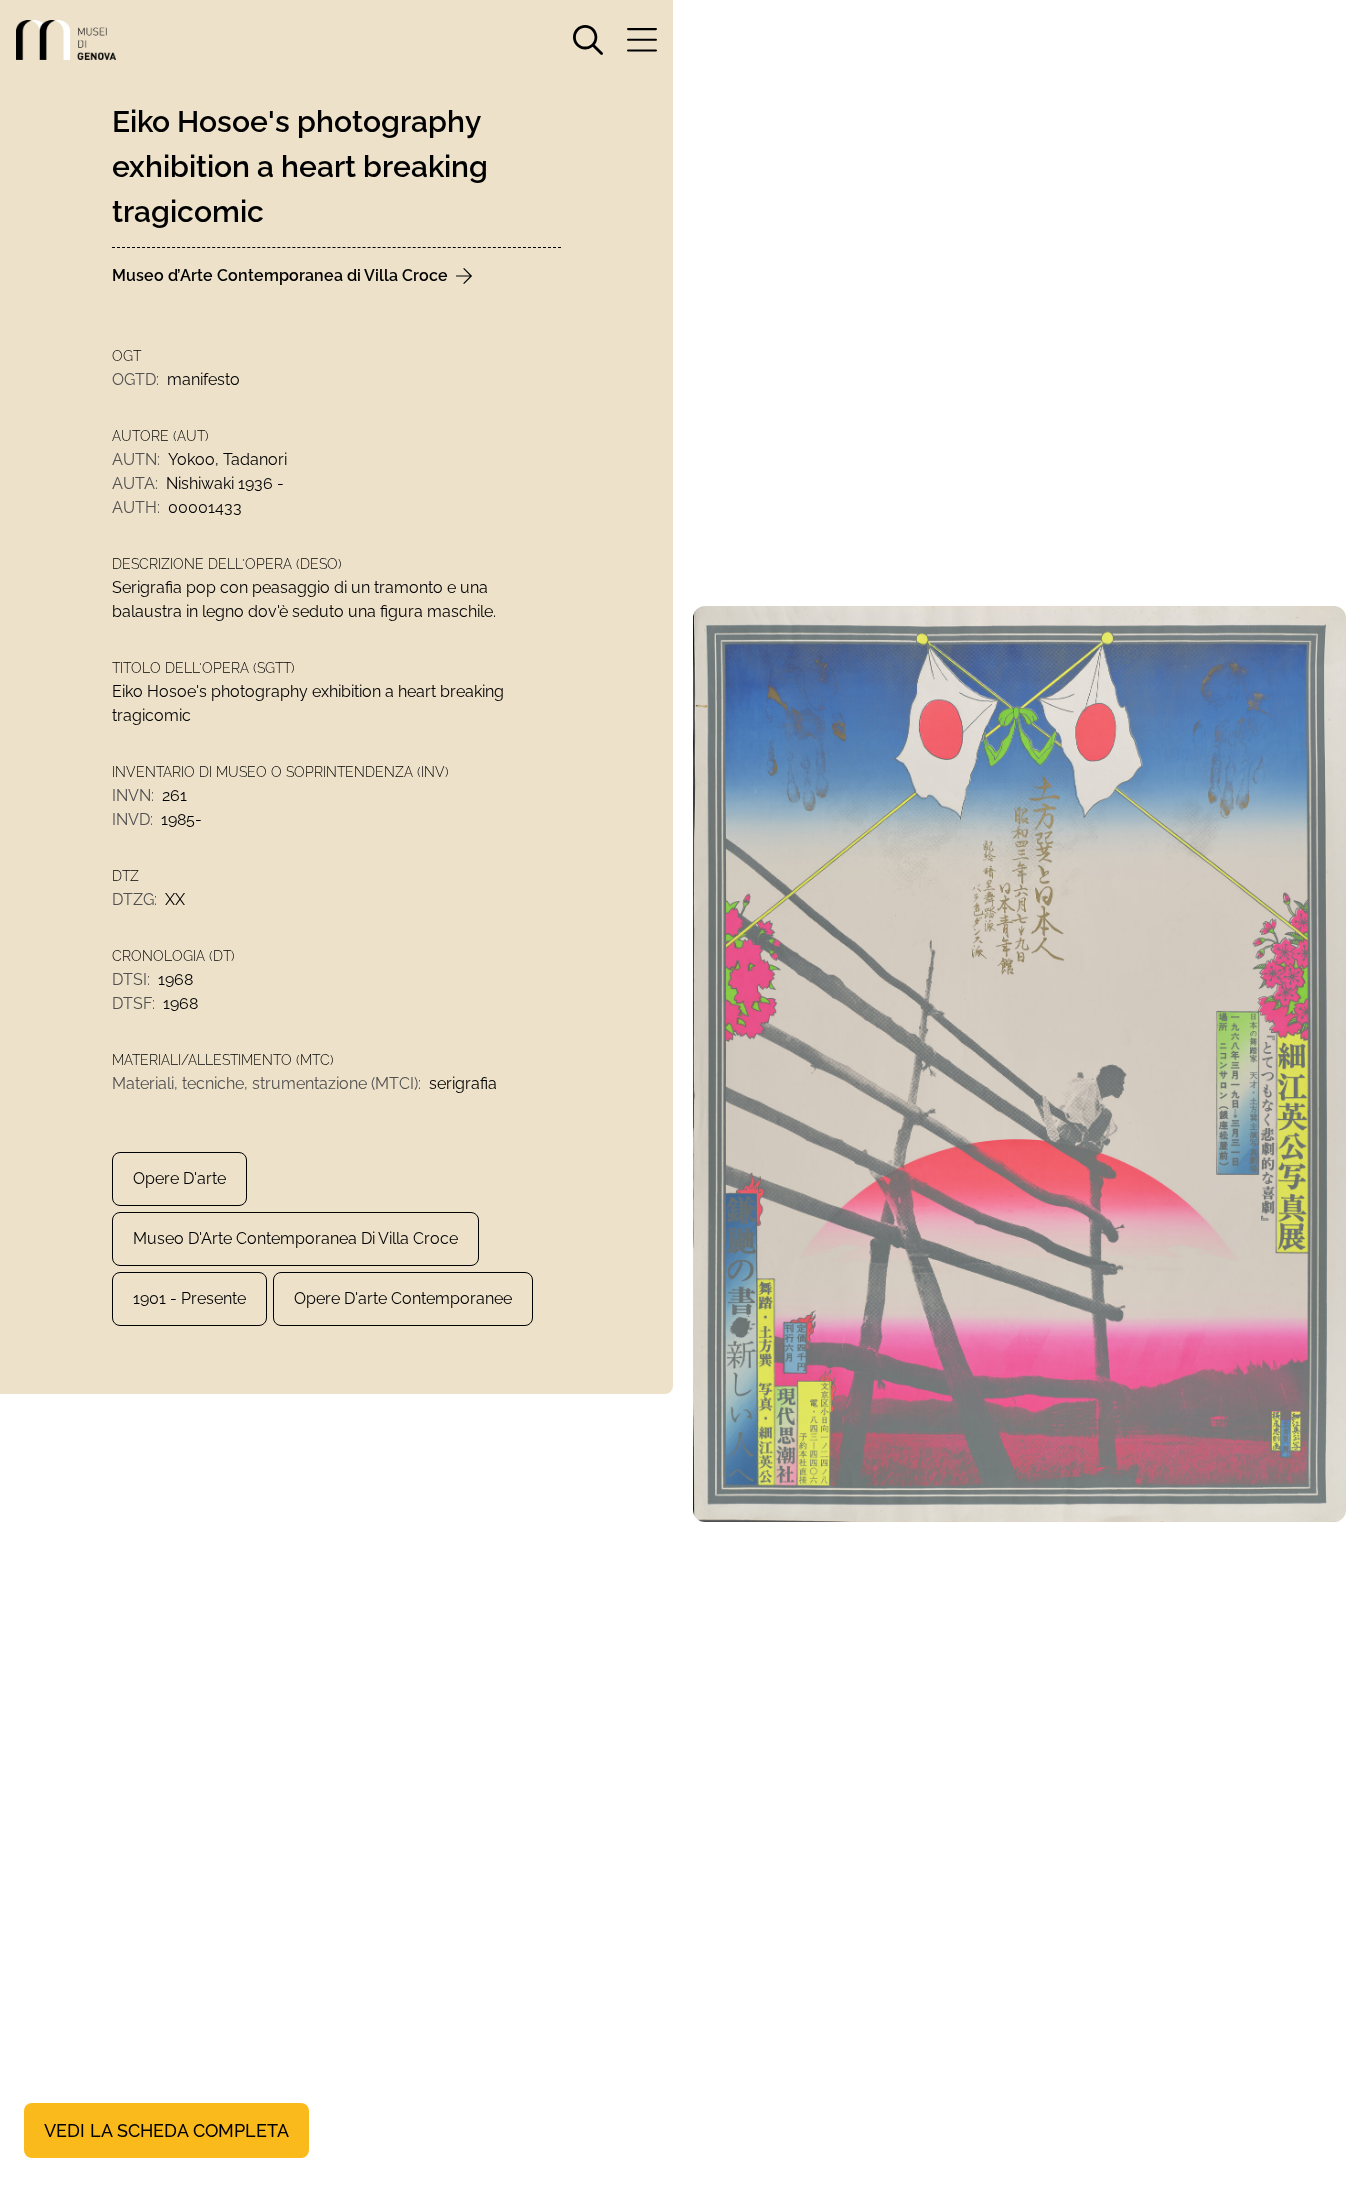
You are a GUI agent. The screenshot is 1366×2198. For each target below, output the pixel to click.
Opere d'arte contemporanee (403, 1298)
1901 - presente (189, 1298)
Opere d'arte (179, 1178)
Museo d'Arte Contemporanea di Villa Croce (295, 1238)
